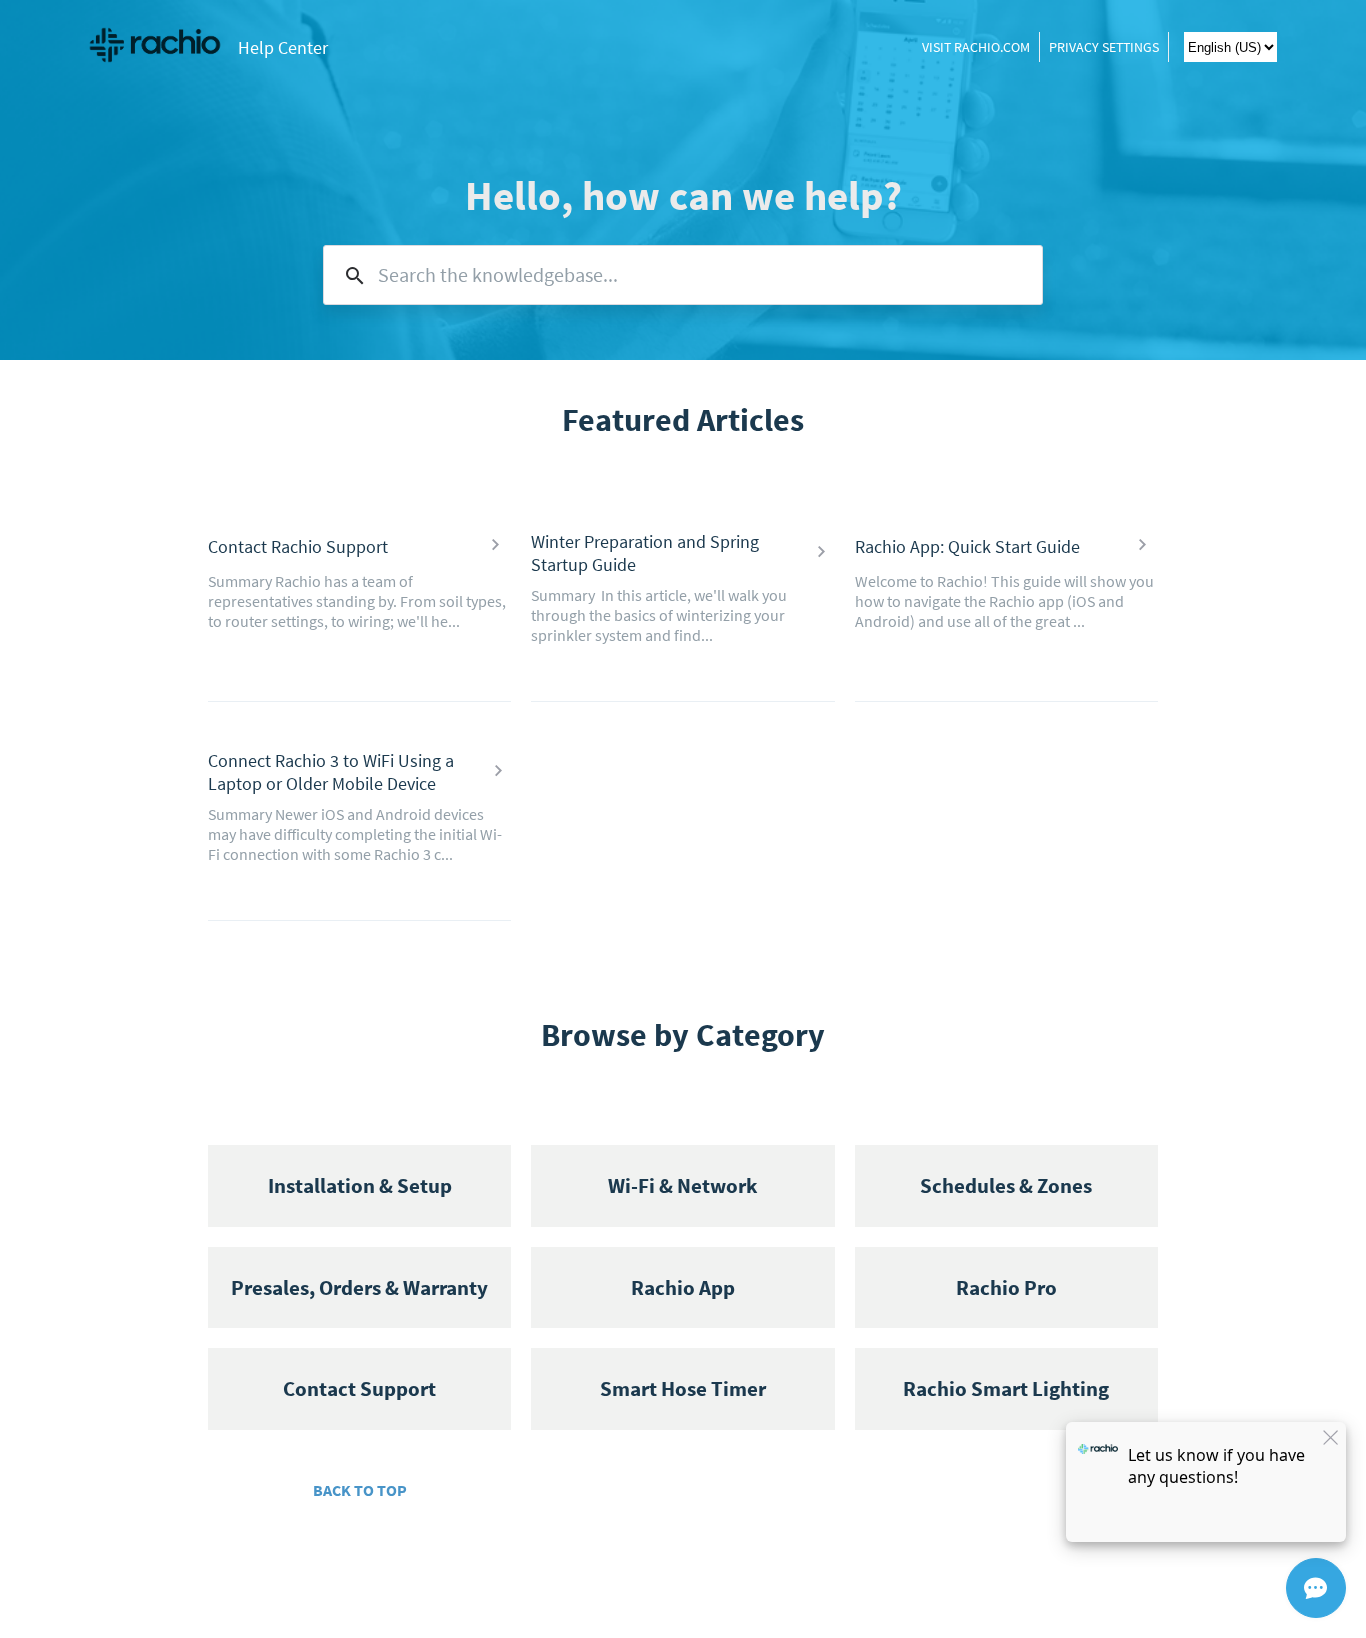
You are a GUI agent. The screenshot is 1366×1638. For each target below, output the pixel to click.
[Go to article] (495, 546)
